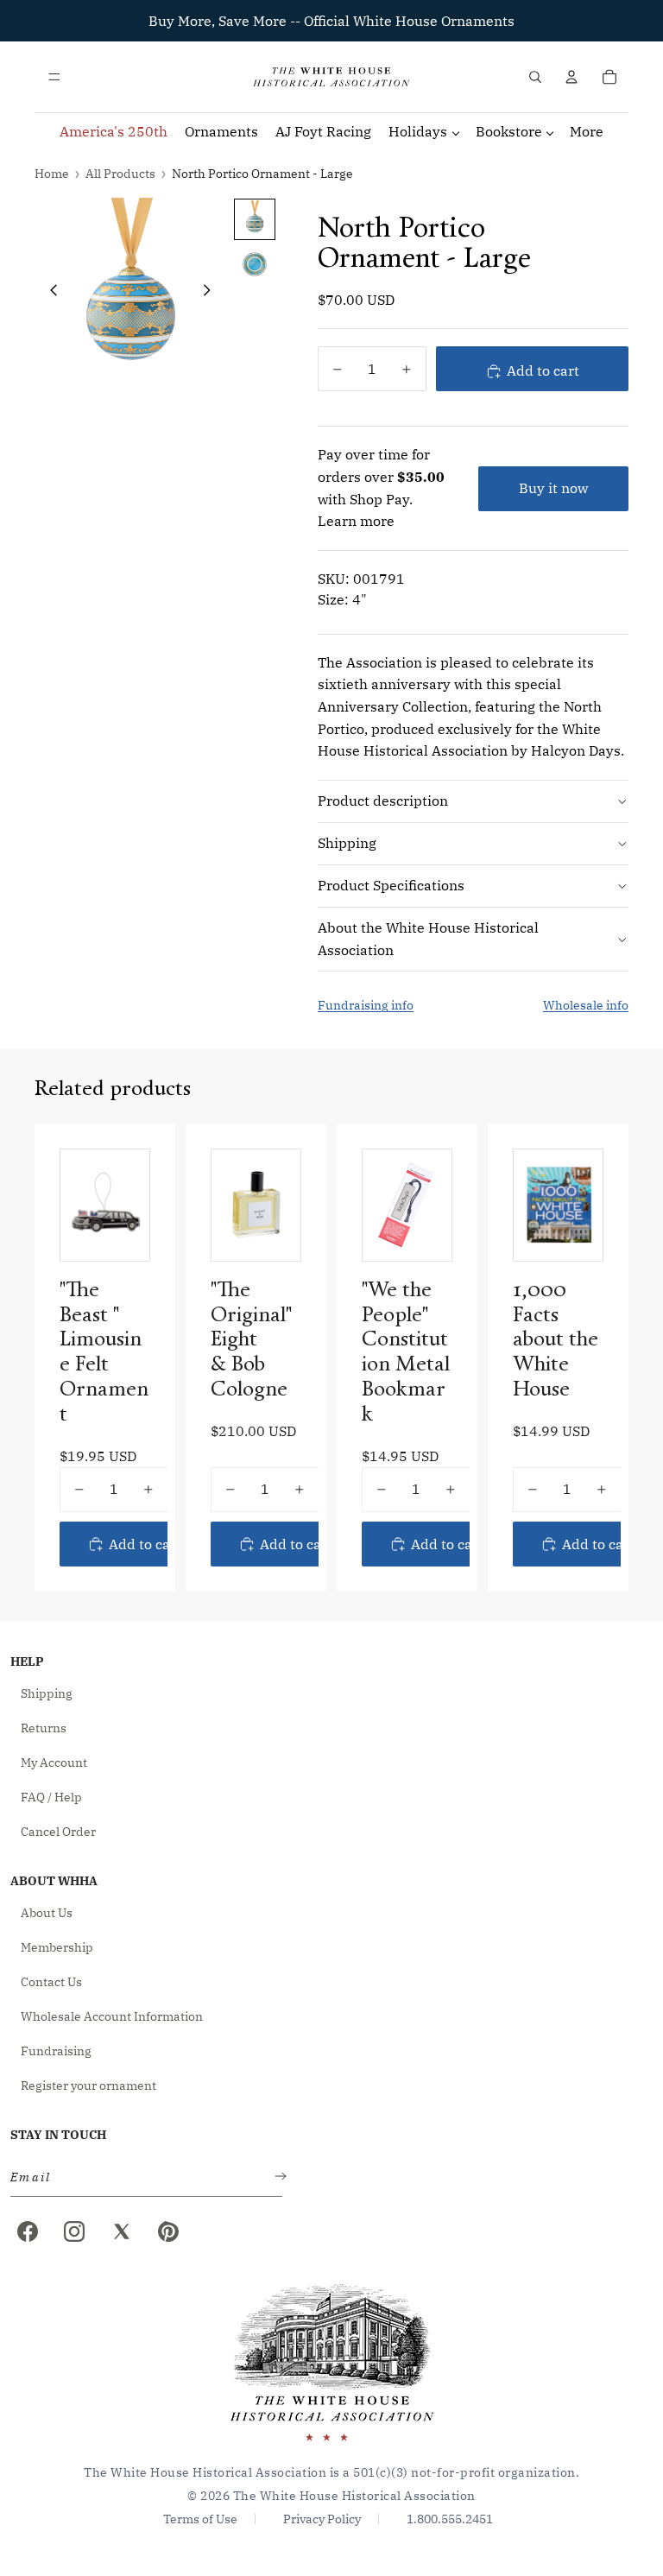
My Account (54, 1763)
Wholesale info (586, 1005)
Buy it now (553, 488)
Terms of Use (200, 2519)
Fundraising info (366, 1005)
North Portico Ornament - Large (262, 174)
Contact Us (51, 1982)
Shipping (347, 843)
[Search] (535, 77)
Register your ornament (88, 2085)
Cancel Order (58, 1832)
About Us (47, 1913)
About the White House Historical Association (428, 939)
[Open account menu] (571, 77)
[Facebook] (28, 2231)
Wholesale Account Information (112, 2016)
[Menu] (54, 77)
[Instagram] (74, 2231)
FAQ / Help (51, 1797)
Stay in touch (58, 2135)
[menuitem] (587, 132)
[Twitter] (122, 2231)
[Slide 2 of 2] (255, 264)
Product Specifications (391, 885)
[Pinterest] (168, 2231)
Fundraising (56, 2051)
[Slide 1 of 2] (255, 219)
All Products (120, 174)
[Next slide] (212, 293)
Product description (383, 801)
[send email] (277, 2177)
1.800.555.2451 (450, 2519)
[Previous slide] (49, 293)
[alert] (141, 2177)
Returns (44, 1728)
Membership (57, 1947)
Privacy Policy (322, 2519)
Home (52, 174)
